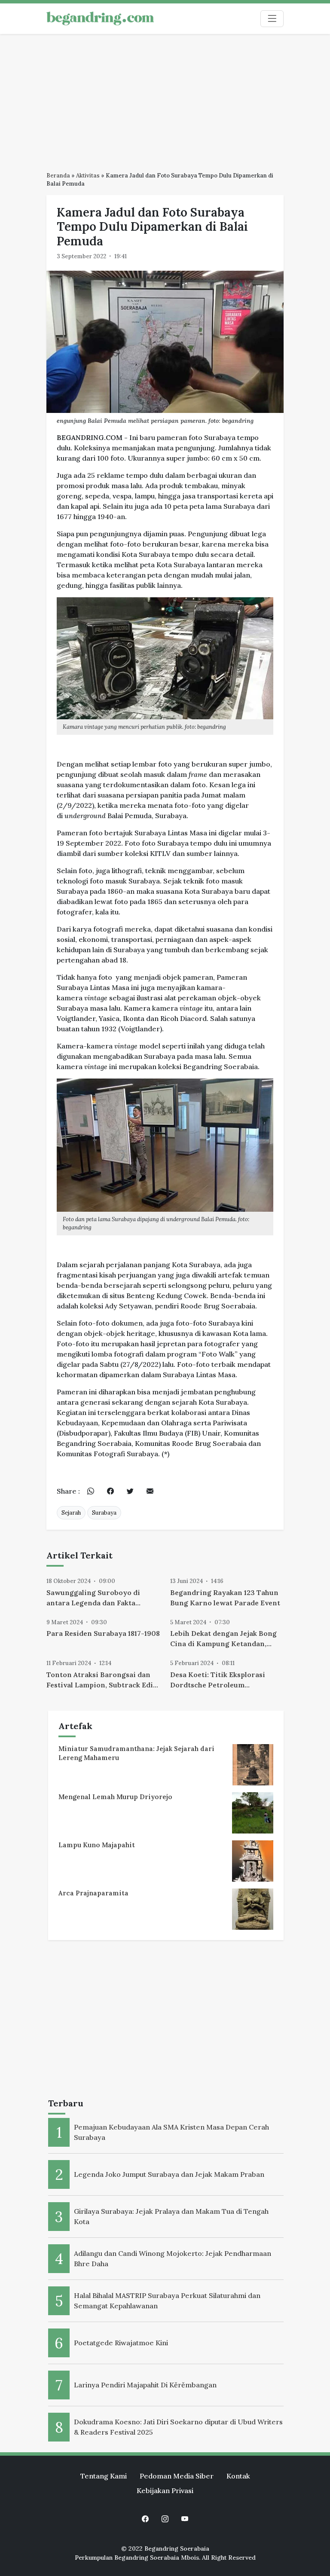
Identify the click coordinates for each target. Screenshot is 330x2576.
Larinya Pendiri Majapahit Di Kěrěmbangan (145, 2385)
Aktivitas (88, 176)
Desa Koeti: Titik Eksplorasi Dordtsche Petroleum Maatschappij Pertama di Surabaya (218, 1680)
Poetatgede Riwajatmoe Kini (121, 2343)
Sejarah (71, 1513)
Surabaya (104, 1513)
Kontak (238, 2476)
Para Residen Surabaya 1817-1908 (103, 1633)
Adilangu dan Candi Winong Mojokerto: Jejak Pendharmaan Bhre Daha (173, 2258)
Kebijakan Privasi (165, 2490)
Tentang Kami (104, 2476)
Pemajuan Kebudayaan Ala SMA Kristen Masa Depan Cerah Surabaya (171, 2132)
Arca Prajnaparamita (93, 1893)
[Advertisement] (165, 98)
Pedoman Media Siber (177, 2476)
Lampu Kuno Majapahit (97, 1845)
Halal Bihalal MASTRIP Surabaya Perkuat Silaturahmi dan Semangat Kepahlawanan (167, 2301)
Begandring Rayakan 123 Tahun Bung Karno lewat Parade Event (225, 1598)
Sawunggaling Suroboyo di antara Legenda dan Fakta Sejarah (93, 1598)
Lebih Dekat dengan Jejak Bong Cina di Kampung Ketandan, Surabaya (223, 1639)
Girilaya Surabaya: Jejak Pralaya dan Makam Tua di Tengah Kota (171, 2216)
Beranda (58, 176)
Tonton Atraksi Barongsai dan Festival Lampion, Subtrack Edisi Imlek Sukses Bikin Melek (103, 1680)
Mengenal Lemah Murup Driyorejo (115, 1797)
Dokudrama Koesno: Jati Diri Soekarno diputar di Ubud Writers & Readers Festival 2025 (178, 2427)
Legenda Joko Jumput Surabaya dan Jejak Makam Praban (169, 2174)
